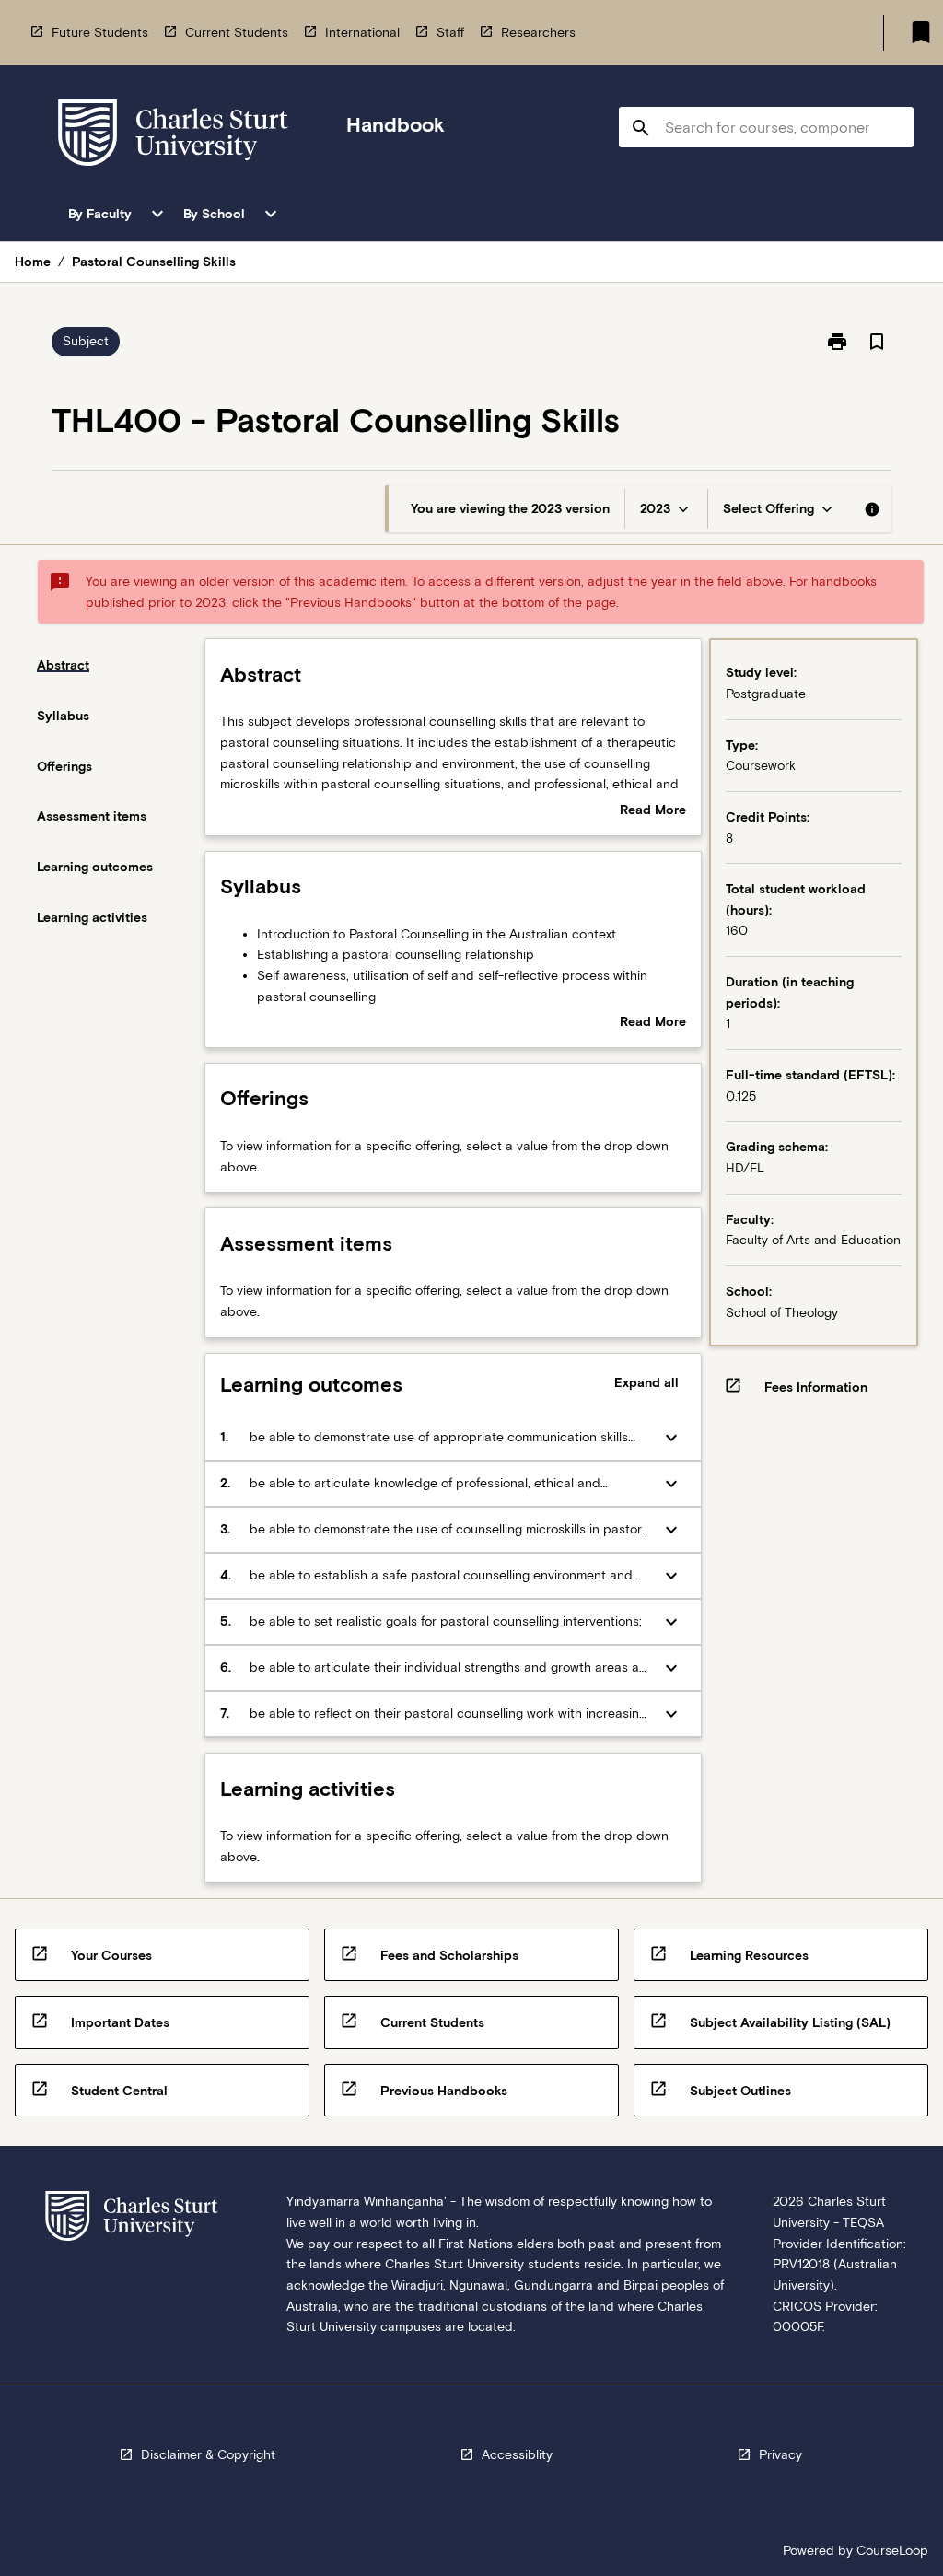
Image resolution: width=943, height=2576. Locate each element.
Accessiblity (517, 2454)
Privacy (780, 2454)
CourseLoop (892, 2550)
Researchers (538, 32)
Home (33, 262)
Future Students (100, 32)
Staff (450, 32)
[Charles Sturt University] (173, 136)
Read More (653, 811)
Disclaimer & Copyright (208, 2454)
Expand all (646, 1382)
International (362, 32)
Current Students (237, 32)
